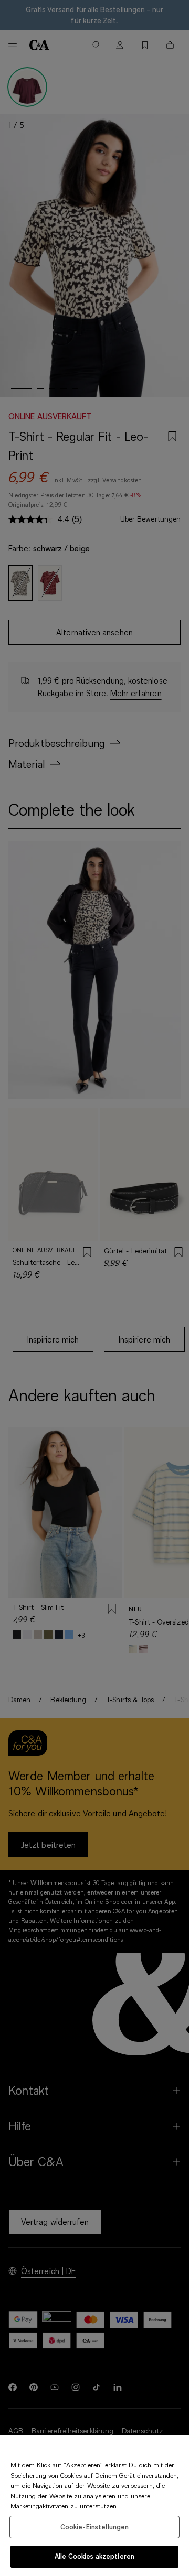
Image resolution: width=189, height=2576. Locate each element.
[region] (94, 2505)
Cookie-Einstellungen (95, 2527)
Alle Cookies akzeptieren (94, 2556)
